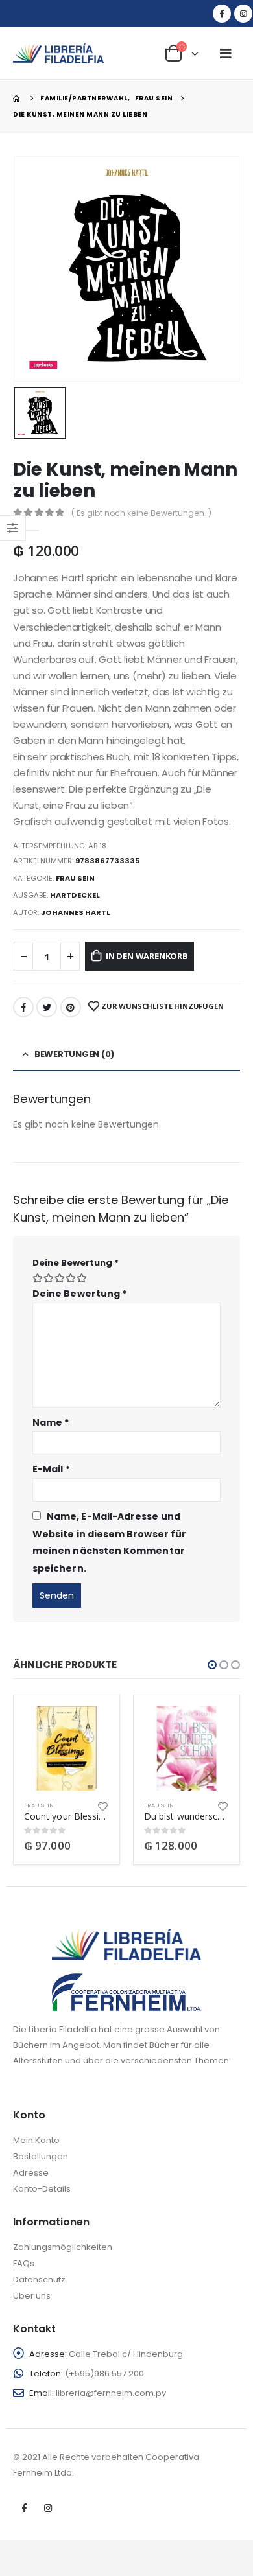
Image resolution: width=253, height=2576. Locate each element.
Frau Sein (75, 878)
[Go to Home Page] (18, 98)
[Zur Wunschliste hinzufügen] (103, 1805)
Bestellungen (41, 2156)
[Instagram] (243, 14)
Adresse (31, 2173)
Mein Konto (36, 2140)
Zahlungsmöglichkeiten (63, 2247)
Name (51, 1422)
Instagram (48, 2508)
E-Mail (51, 1469)
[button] (212, 1665)
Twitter (47, 1007)
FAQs (24, 2263)
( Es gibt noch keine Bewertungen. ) (141, 513)
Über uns (32, 2296)
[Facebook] (222, 14)
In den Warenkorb (147, 956)
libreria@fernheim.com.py (111, 2393)
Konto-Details (42, 2189)
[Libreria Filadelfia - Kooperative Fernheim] (58, 53)
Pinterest (71, 1007)
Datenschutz (39, 2280)
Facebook (23, 1007)
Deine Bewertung (76, 1263)
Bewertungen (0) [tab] (74, 1054)
